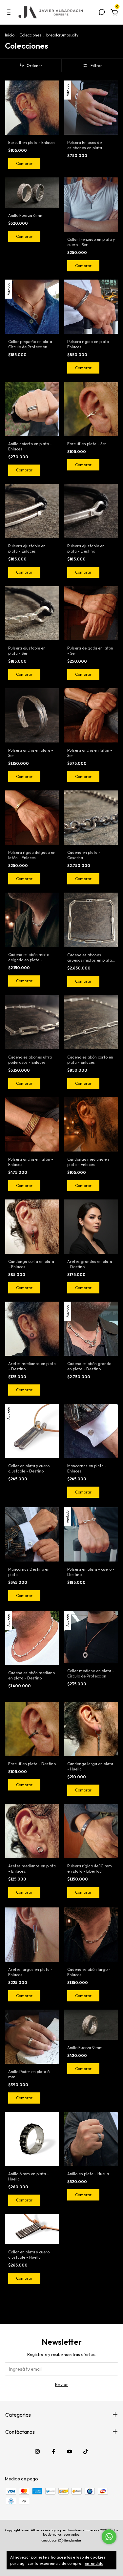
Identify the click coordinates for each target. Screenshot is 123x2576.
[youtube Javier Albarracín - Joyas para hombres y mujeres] (70, 2451)
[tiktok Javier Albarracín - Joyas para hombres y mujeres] (86, 2451)
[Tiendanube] (61, 2541)
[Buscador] (102, 13)
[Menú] (10, 13)
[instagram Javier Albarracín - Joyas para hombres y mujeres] (37, 2451)
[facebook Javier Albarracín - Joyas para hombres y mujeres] (53, 2451)
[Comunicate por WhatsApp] (109, 2537)
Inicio (10, 35)
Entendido (94, 2563)
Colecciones (30, 35)
